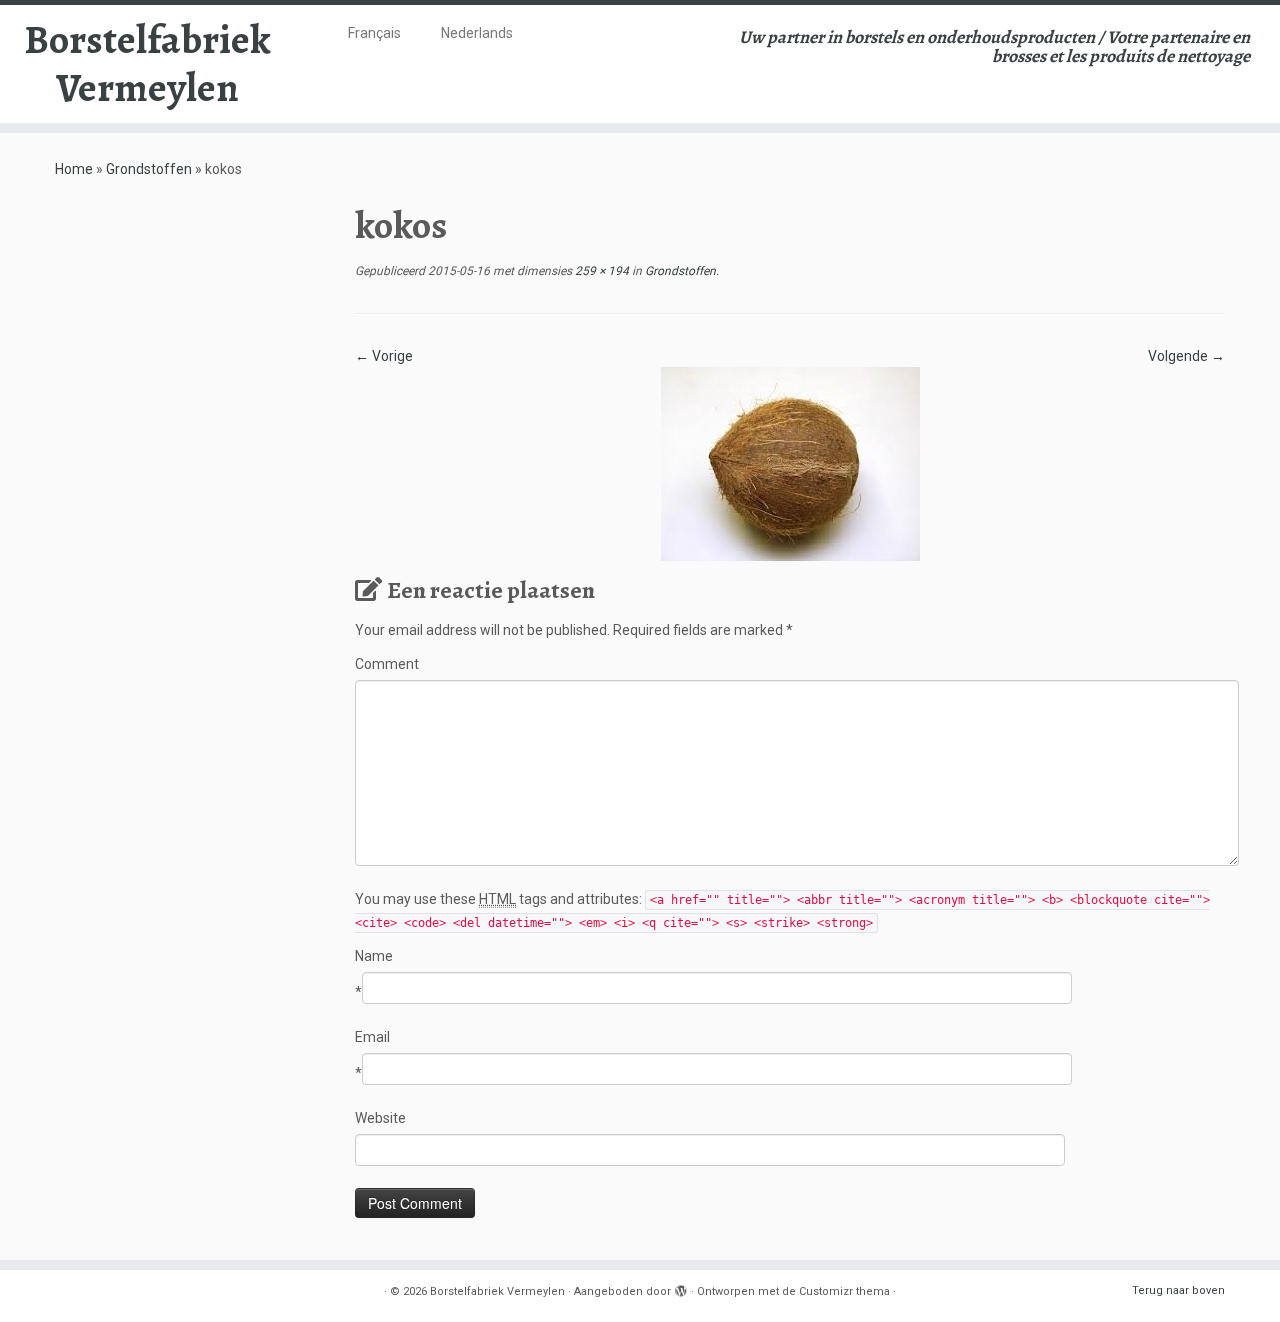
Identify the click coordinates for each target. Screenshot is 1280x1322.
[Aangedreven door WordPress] (681, 1288)
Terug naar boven (1178, 1290)
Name (374, 956)
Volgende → (1186, 356)
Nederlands (477, 33)
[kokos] (790, 463)
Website (380, 1118)
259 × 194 (600, 271)
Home (74, 169)
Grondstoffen (149, 169)
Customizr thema (844, 1291)
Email (372, 1037)
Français (374, 33)
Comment (387, 664)
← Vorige (384, 356)
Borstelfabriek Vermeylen (147, 64)
